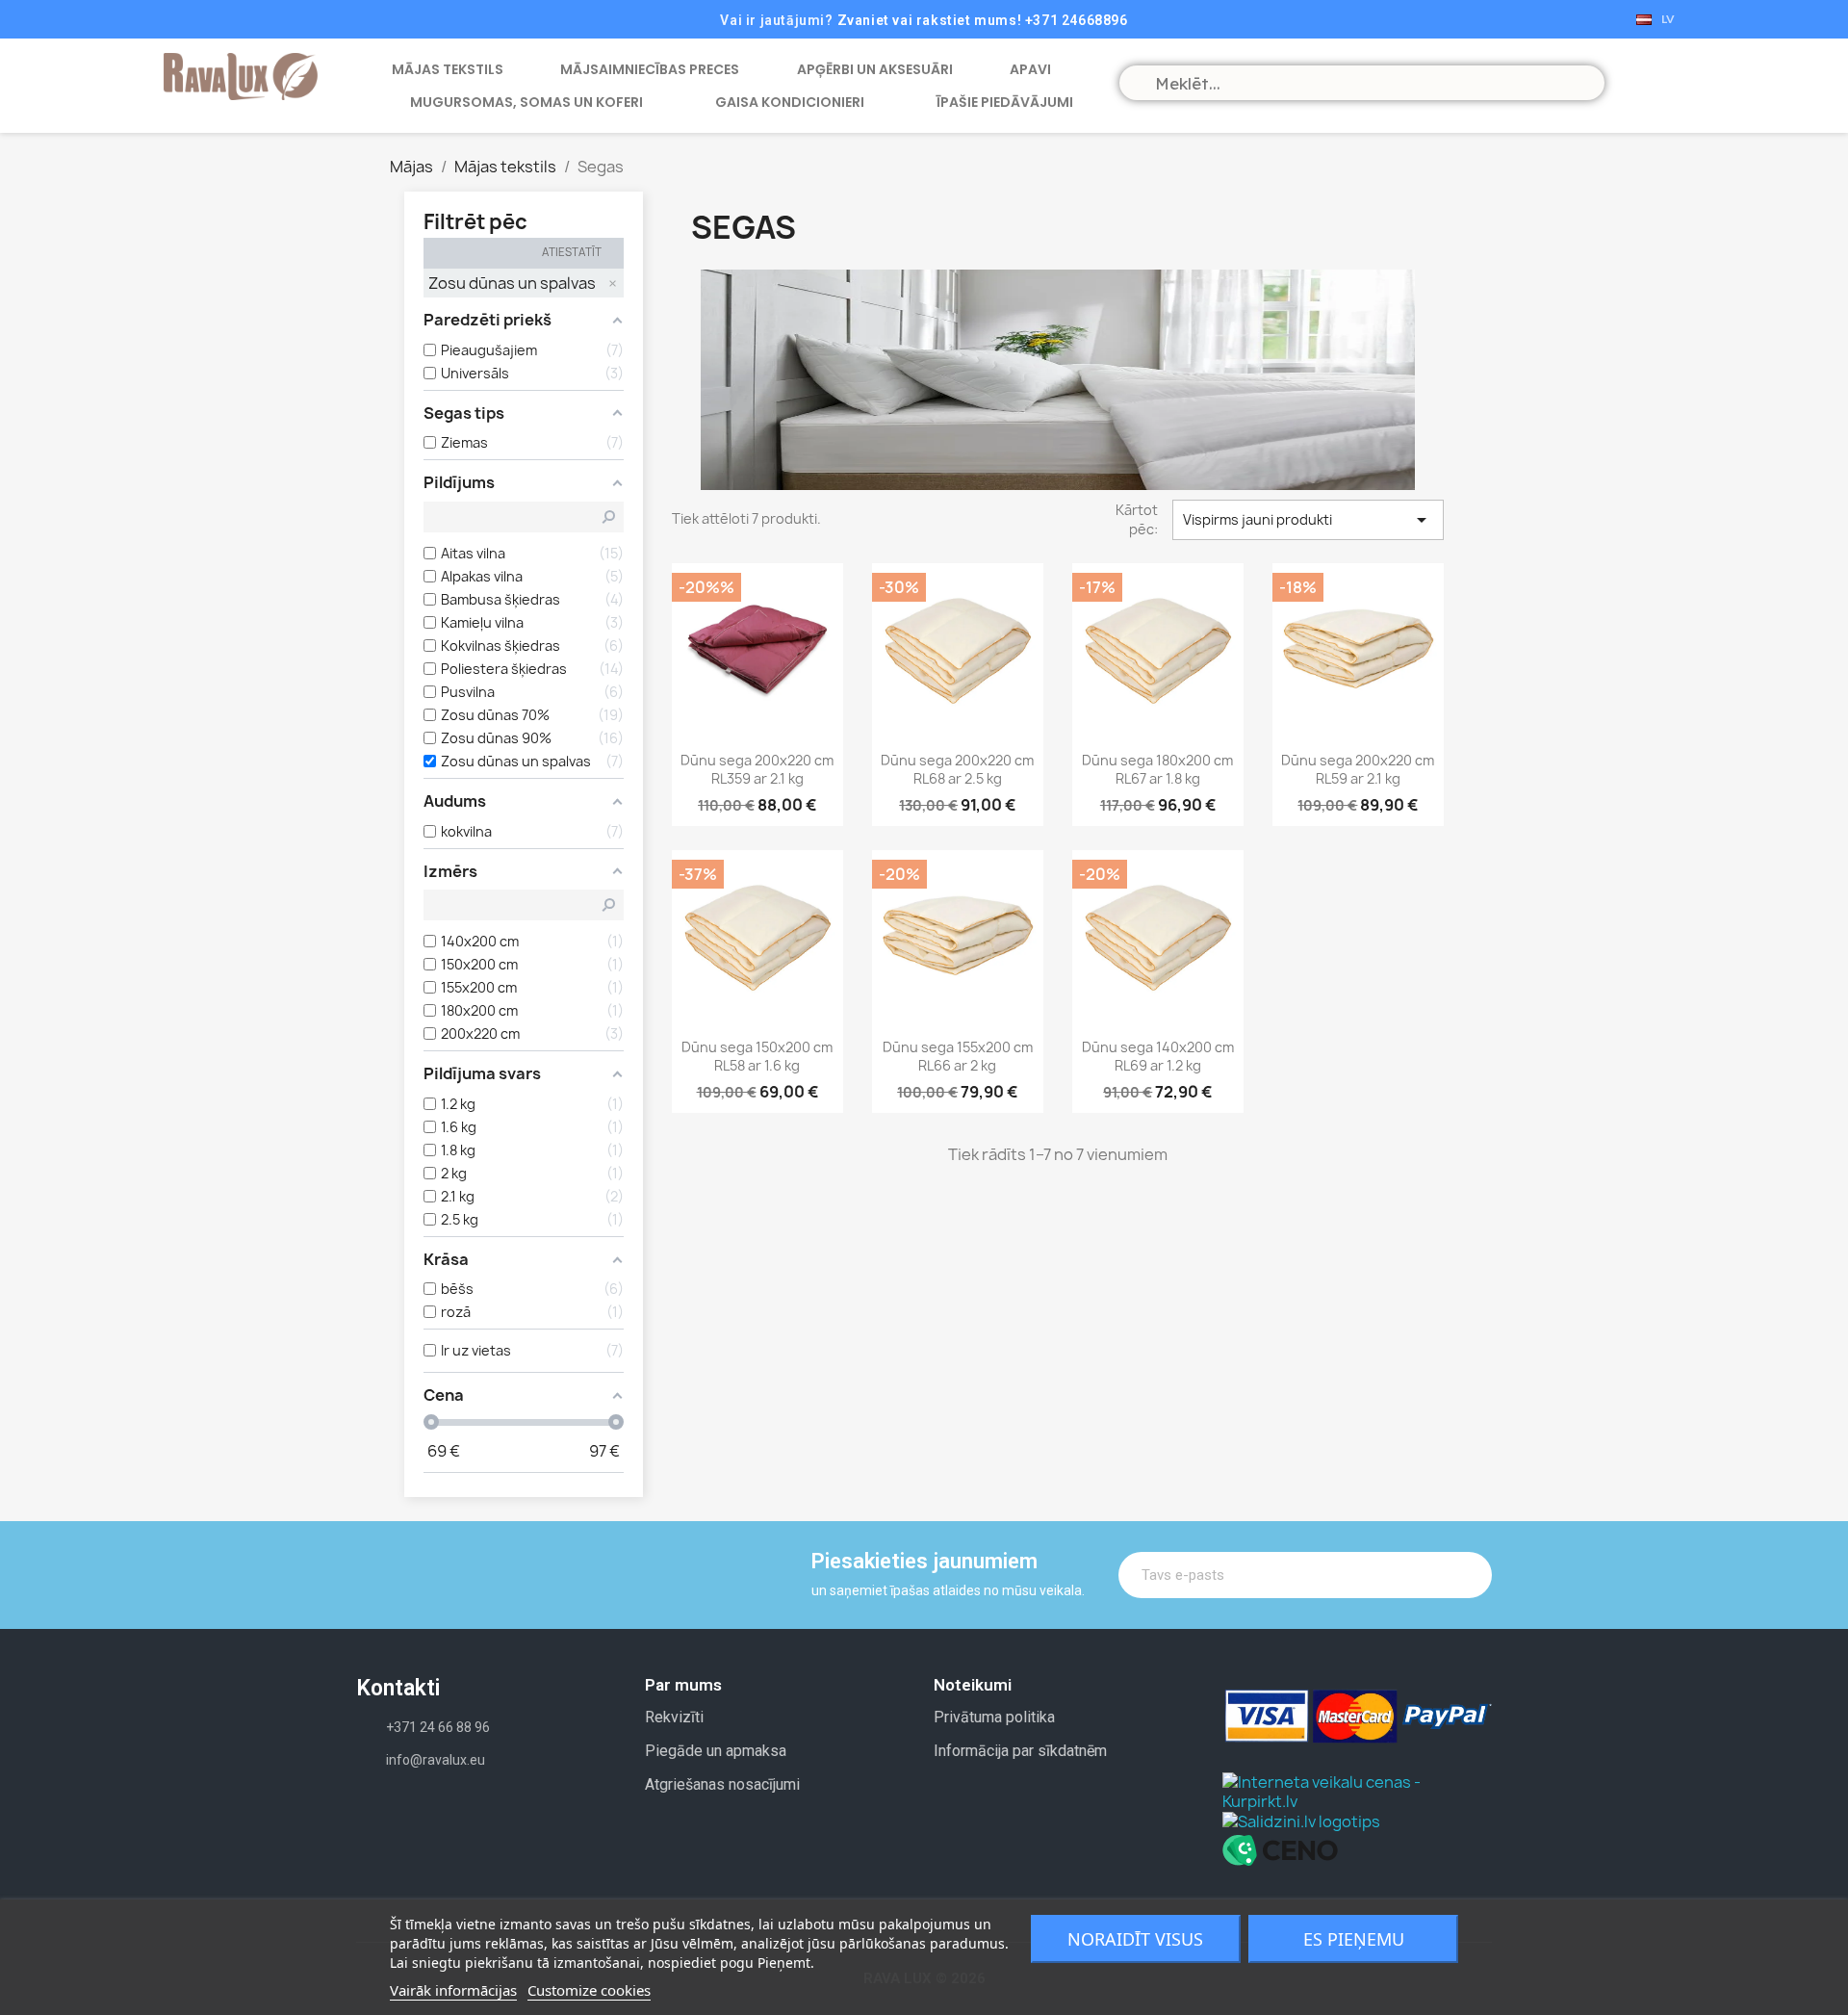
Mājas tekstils (448, 69)
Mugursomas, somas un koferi (526, 102)
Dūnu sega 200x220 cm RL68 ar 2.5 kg (957, 770)
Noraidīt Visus (1135, 1939)
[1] (1464, 1575)
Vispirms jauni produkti (1308, 520)
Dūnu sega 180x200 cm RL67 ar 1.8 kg (1157, 770)
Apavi (1030, 69)
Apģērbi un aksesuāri (875, 69)
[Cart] (1636, 81)
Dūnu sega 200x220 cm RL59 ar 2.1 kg (1358, 770)
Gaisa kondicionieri (790, 102)
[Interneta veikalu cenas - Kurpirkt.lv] (1357, 1790)
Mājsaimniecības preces (650, 69)
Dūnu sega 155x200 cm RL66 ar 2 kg (958, 1057)
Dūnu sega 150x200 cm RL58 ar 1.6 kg (757, 1057)
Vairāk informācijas (453, 1990)
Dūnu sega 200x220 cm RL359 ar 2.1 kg (757, 770)
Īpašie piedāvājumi (1005, 102)
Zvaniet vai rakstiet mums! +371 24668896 (983, 20)
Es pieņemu (1354, 1939)
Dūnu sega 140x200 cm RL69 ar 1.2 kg (1158, 1057)
